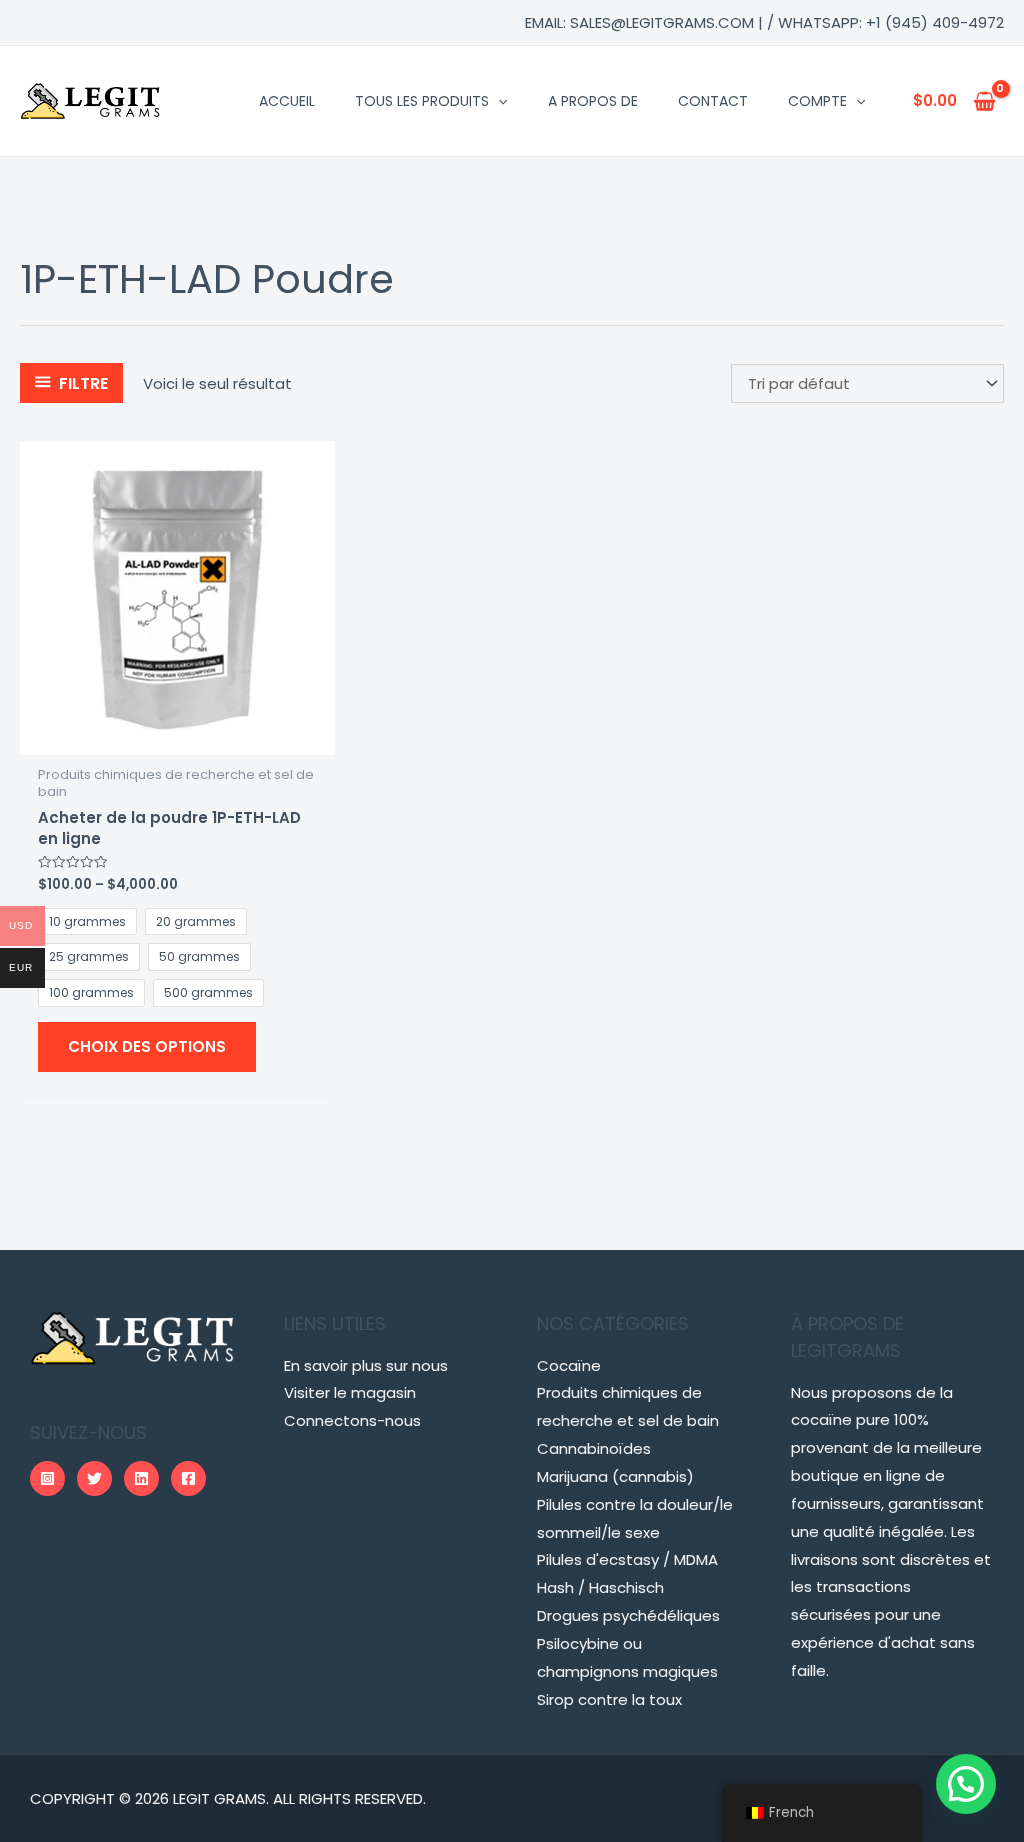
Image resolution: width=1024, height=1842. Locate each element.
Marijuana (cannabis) (615, 1476)
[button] (966, 1784)
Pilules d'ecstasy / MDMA (627, 1559)
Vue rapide (177, 738)
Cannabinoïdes (594, 1448)
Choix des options (147, 1046)
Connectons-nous (352, 1420)
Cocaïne (569, 1365)
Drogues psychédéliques (628, 1615)
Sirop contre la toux (609, 1699)
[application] (498, 101)
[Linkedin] (141, 1478)
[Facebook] (188, 1478)
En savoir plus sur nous (366, 1365)
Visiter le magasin (350, 1392)
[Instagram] (47, 1478)
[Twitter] (94, 1478)
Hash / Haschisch (600, 1587)
